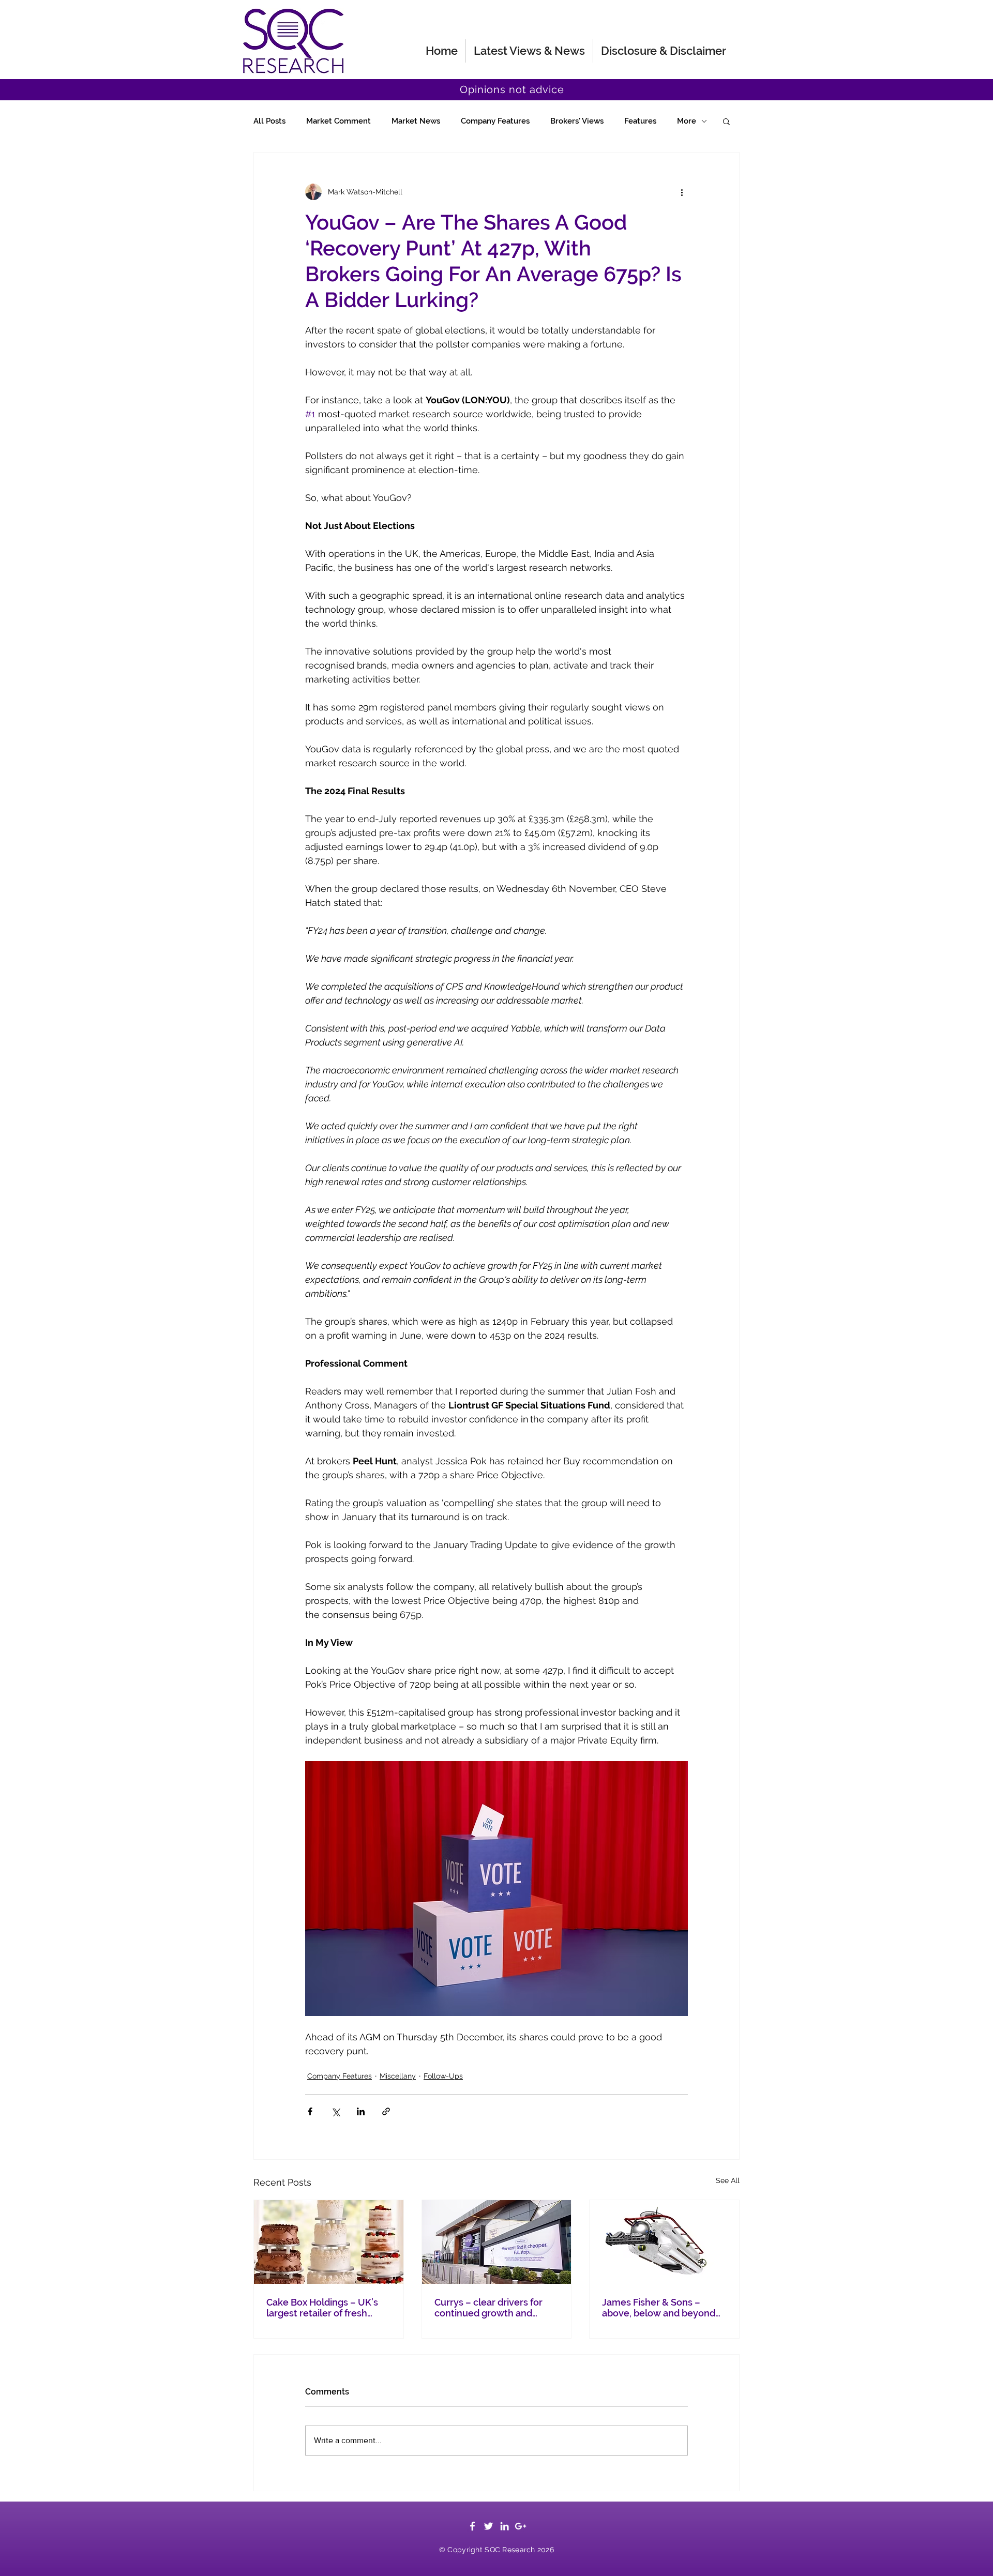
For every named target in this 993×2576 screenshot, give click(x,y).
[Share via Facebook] (310, 2111)
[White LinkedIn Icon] (505, 2526)
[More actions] (682, 192)
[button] (726, 121)
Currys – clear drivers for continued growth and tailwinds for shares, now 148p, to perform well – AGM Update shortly (496, 2308)
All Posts (269, 121)
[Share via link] (386, 2111)
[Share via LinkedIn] (361, 2111)
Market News (416, 121)
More (687, 121)
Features (640, 121)
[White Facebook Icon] (472, 2526)
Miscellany (398, 2076)
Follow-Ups (443, 2076)
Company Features (495, 121)
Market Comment (338, 121)
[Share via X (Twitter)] (335, 2111)
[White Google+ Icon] (521, 2526)
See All (728, 2180)
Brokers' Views (577, 121)
